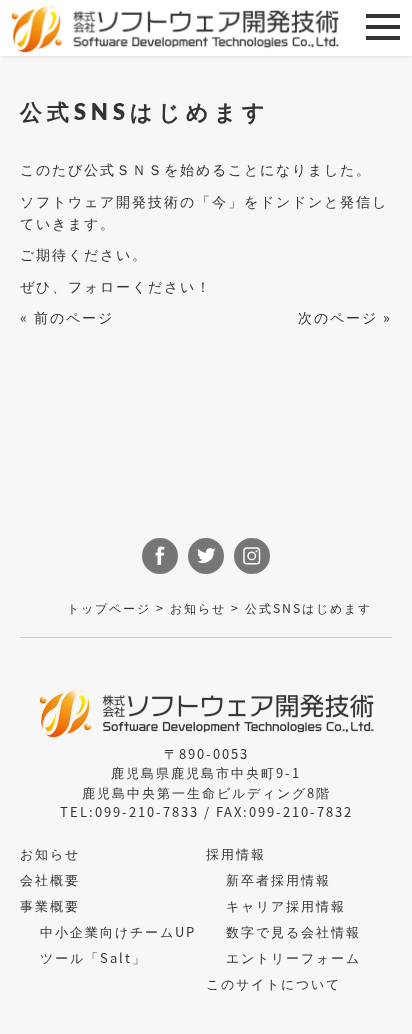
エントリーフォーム (293, 957)
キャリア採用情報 (286, 905)
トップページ (109, 608)
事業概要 (50, 905)
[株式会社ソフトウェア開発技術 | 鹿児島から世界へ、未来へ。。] (175, 29)
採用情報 (236, 853)
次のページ (338, 316)
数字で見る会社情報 (293, 931)
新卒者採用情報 (278, 879)
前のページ (74, 316)
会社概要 (50, 879)
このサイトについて (273, 983)
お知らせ (198, 608)
